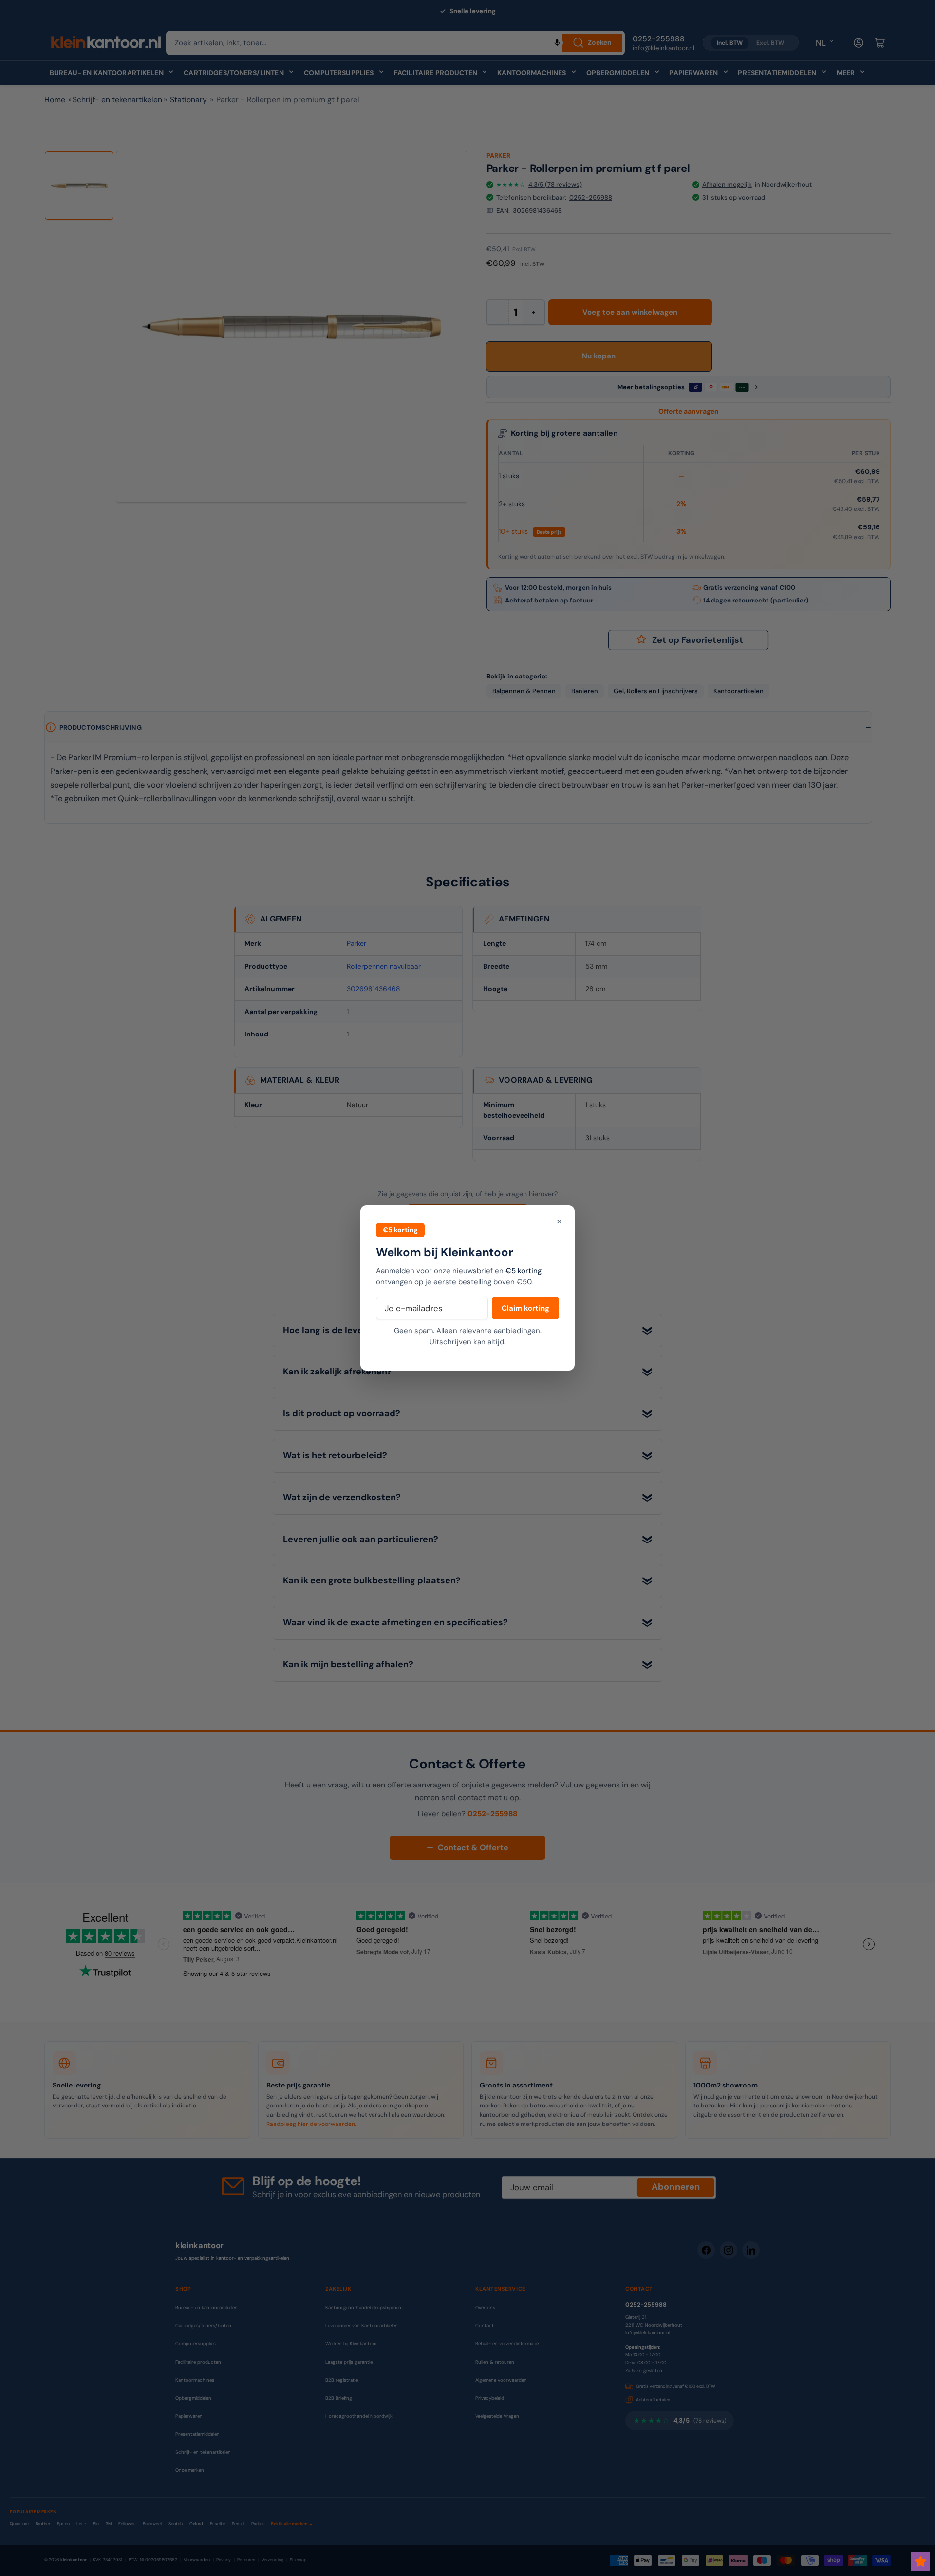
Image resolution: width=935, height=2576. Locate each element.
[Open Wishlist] (920, 2561)
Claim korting (525, 1308)
